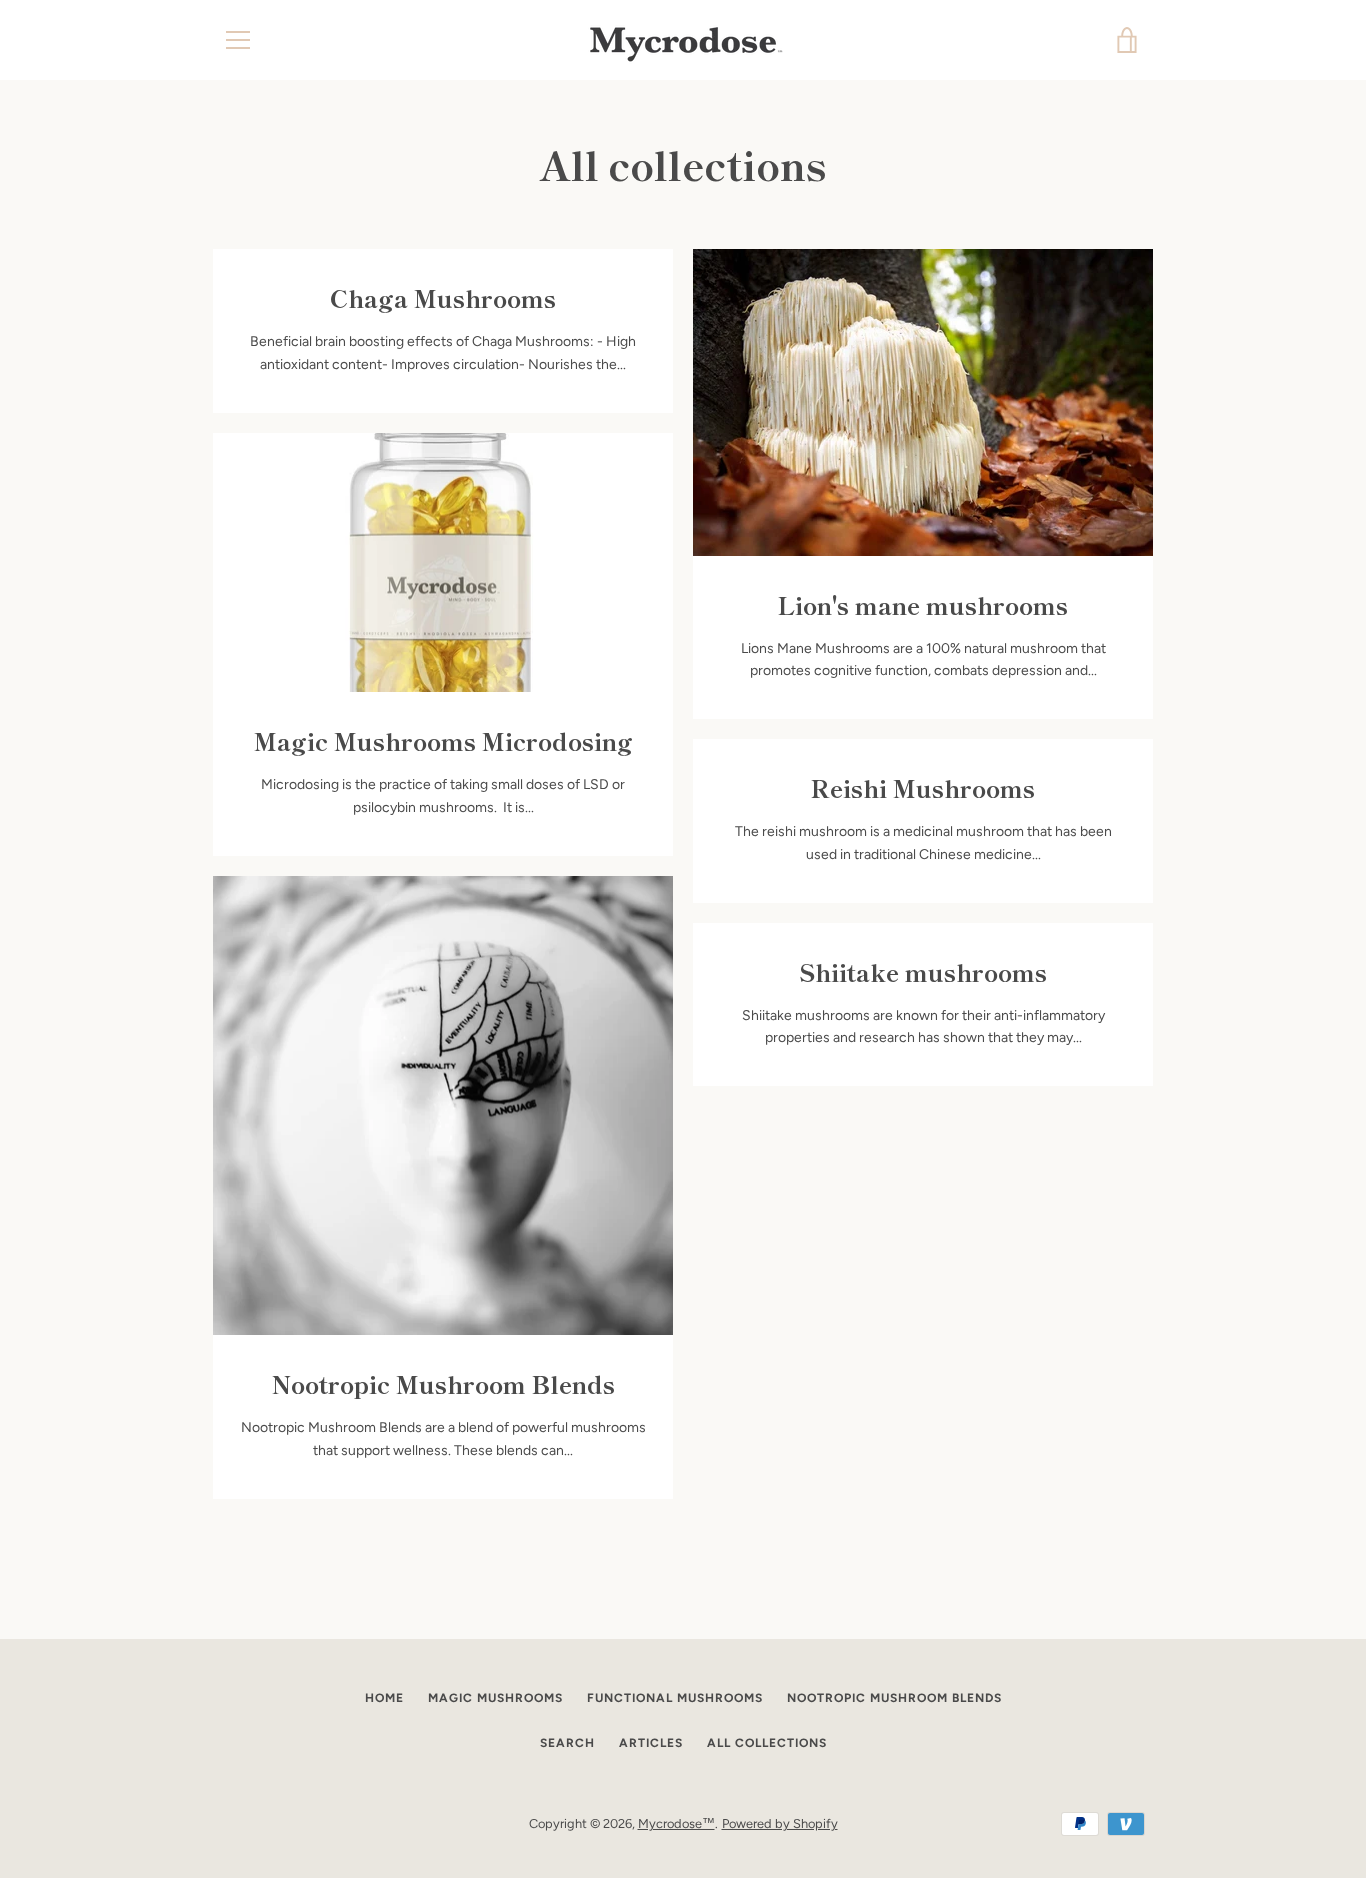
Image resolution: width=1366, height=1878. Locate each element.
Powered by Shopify (780, 1823)
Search (567, 1743)
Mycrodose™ (676, 1823)
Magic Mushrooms (495, 1698)
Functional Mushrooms (675, 1698)
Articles (651, 1743)
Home (384, 1698)
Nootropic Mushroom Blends (894, 1698)
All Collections (767, 1743)
